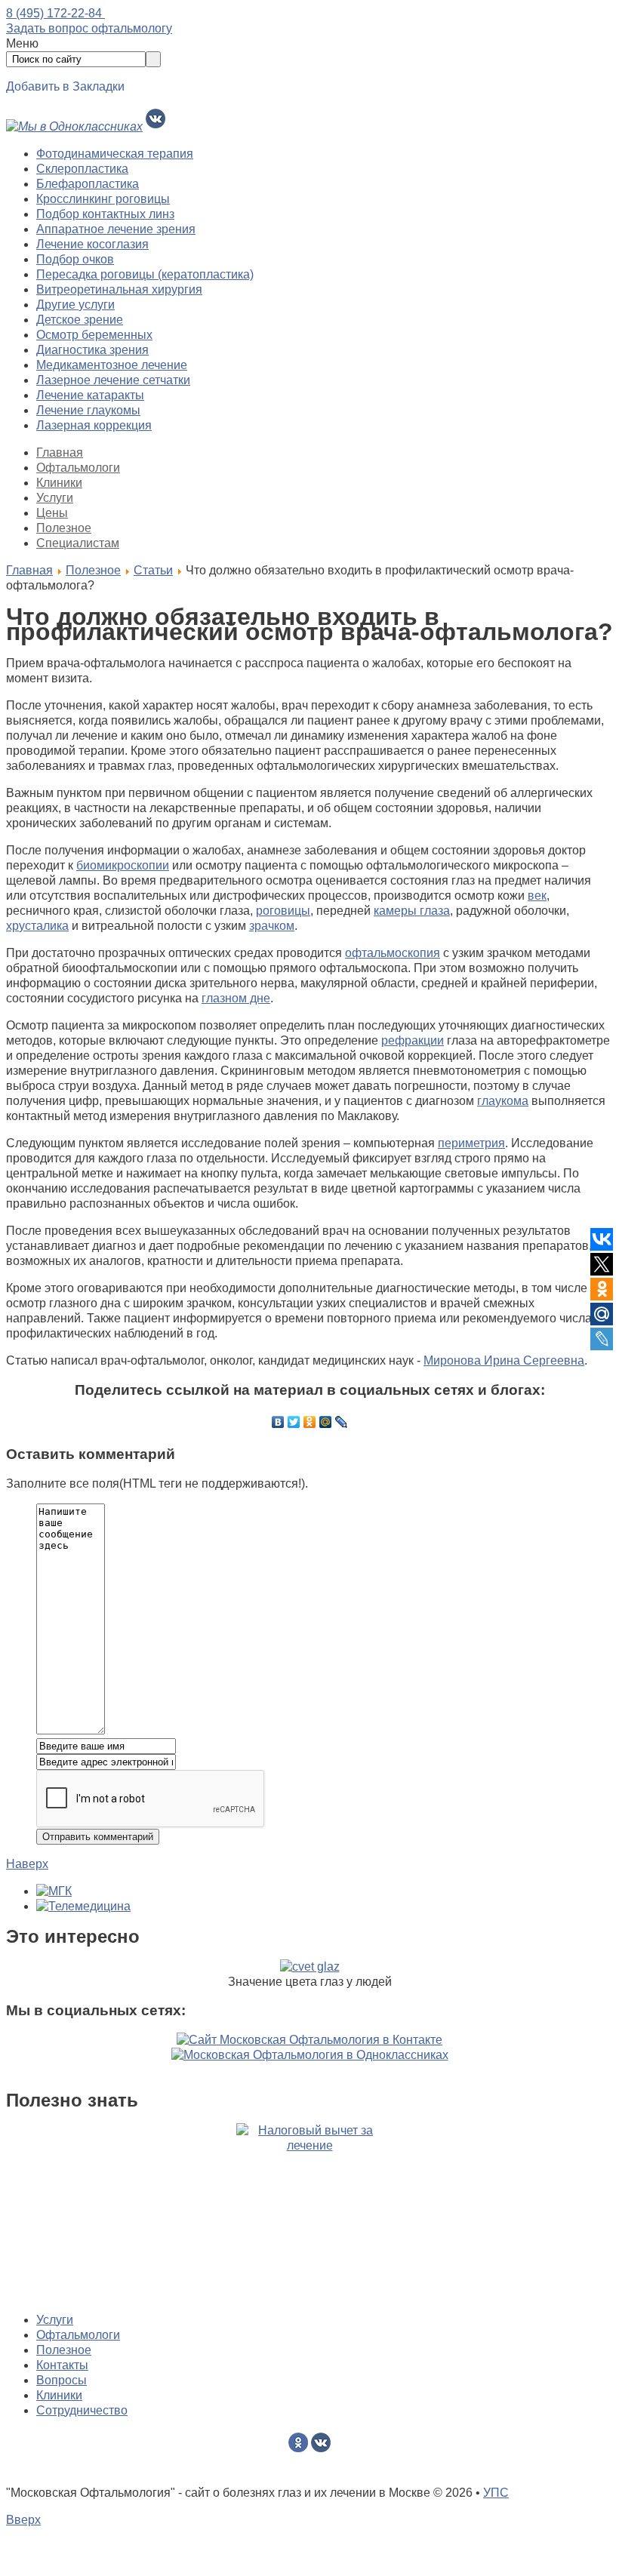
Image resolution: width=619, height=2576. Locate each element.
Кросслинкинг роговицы (103, 199)
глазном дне (236, 998)
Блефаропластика (88, 184)
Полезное (64, 528)
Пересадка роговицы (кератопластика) (145, 274)
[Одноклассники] (310, 1422)
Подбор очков (75, 259)
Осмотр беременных (94, 335)
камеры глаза (412, 911)
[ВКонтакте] (278, 1422)
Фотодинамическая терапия (115, 154)
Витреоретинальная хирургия (119, 289)
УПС (496, 2493)
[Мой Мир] (326, 1422)
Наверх (27, 1864)
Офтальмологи (78, 468)
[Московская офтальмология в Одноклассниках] (74, 126)
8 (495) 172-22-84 (55, 13)
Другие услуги (75, 305)
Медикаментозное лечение (112, 365)
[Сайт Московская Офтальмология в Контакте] (309, 2040)
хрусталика (37, 926)
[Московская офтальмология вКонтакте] (156, 126)
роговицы (283, 911)
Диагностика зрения (92, 350)
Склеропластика (82, 169)
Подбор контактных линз (105, 214)
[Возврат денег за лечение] (309, 2212)
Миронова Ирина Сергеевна (504, 1360)
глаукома (503, 1101)
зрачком (272, 926)
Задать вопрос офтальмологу (89, 28)
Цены (52, 513)
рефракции (413, 1040)
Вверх (23, 2520)
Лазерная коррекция (94, 425)
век (537, 896)
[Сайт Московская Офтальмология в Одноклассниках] (310, 2055)
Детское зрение (80, 320)
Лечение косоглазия (92, 244)
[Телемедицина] (83, 1906)
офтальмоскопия (393, 953)
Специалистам (78, 543)
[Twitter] (294, 1422)
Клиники (59, 483)
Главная (60, 452)
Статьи (153, 570)
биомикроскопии (123, 865)
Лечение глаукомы (88, 410)
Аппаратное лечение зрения (116, 229)
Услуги (55, 498)
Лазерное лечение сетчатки (113, 380)
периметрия (471, 1143)
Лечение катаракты (90, 395)
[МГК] (54, 1891)
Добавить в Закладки (65, 86)
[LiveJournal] (342, 1422)
